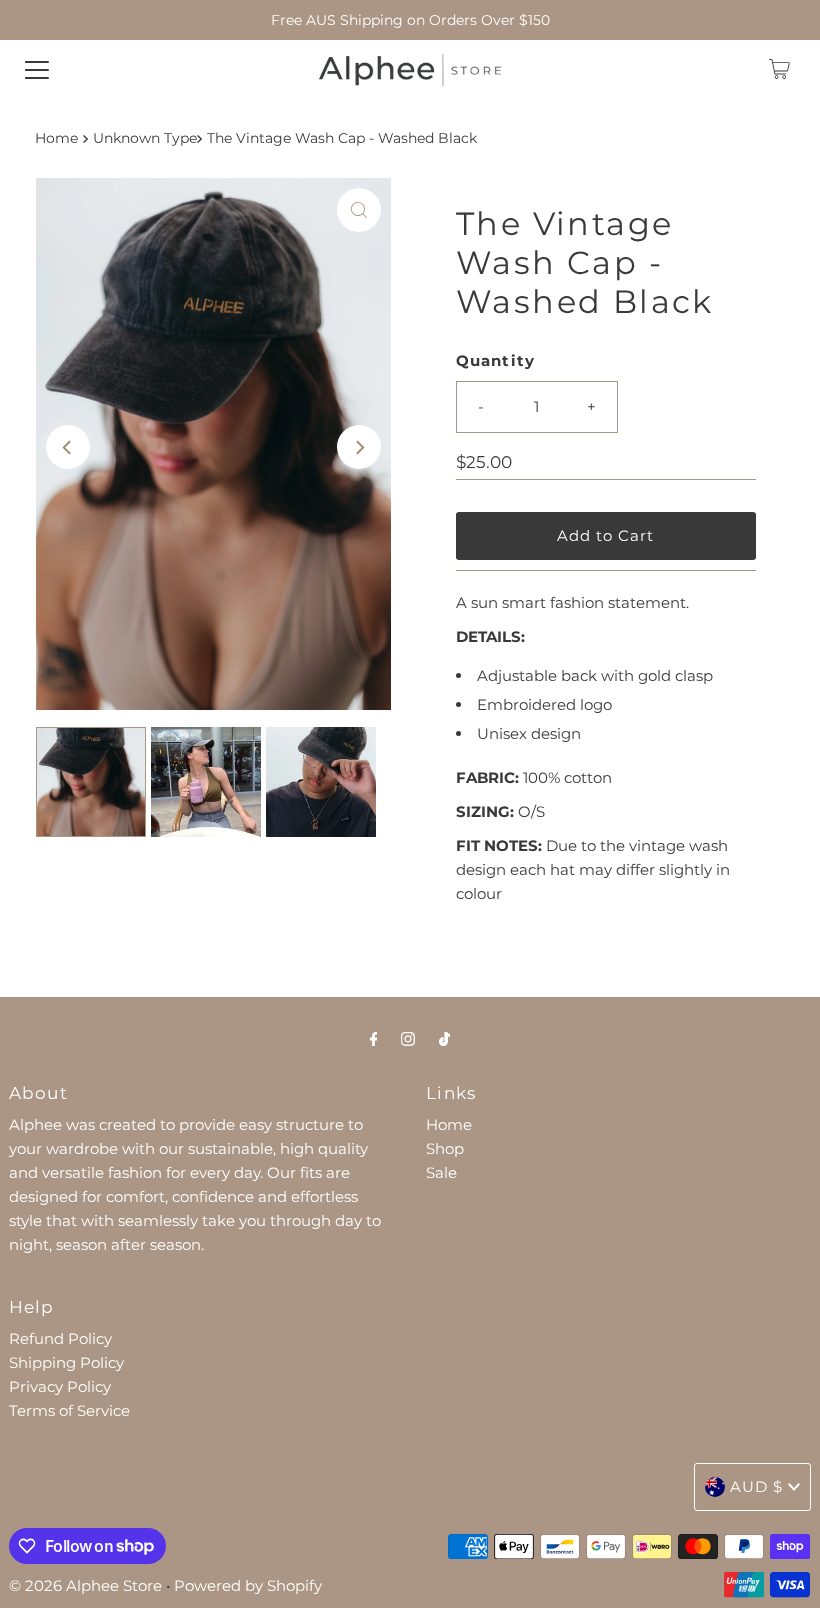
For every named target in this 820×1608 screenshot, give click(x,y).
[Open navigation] (37, 69)
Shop (445, 1148)
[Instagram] (408, 1039)
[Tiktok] (444, 1039)
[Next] (359, 447)
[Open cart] (779, 69)
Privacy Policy (60, 1386)
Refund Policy (60, 1338)
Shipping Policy (66, 1362)
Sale (441, 1172)
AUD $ (756, 1486)
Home (56, 138)
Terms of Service (69, 1410)
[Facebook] (374, 1039)
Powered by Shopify (248, 1585)
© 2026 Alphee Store (85, 1585)
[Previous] (68, 447)
